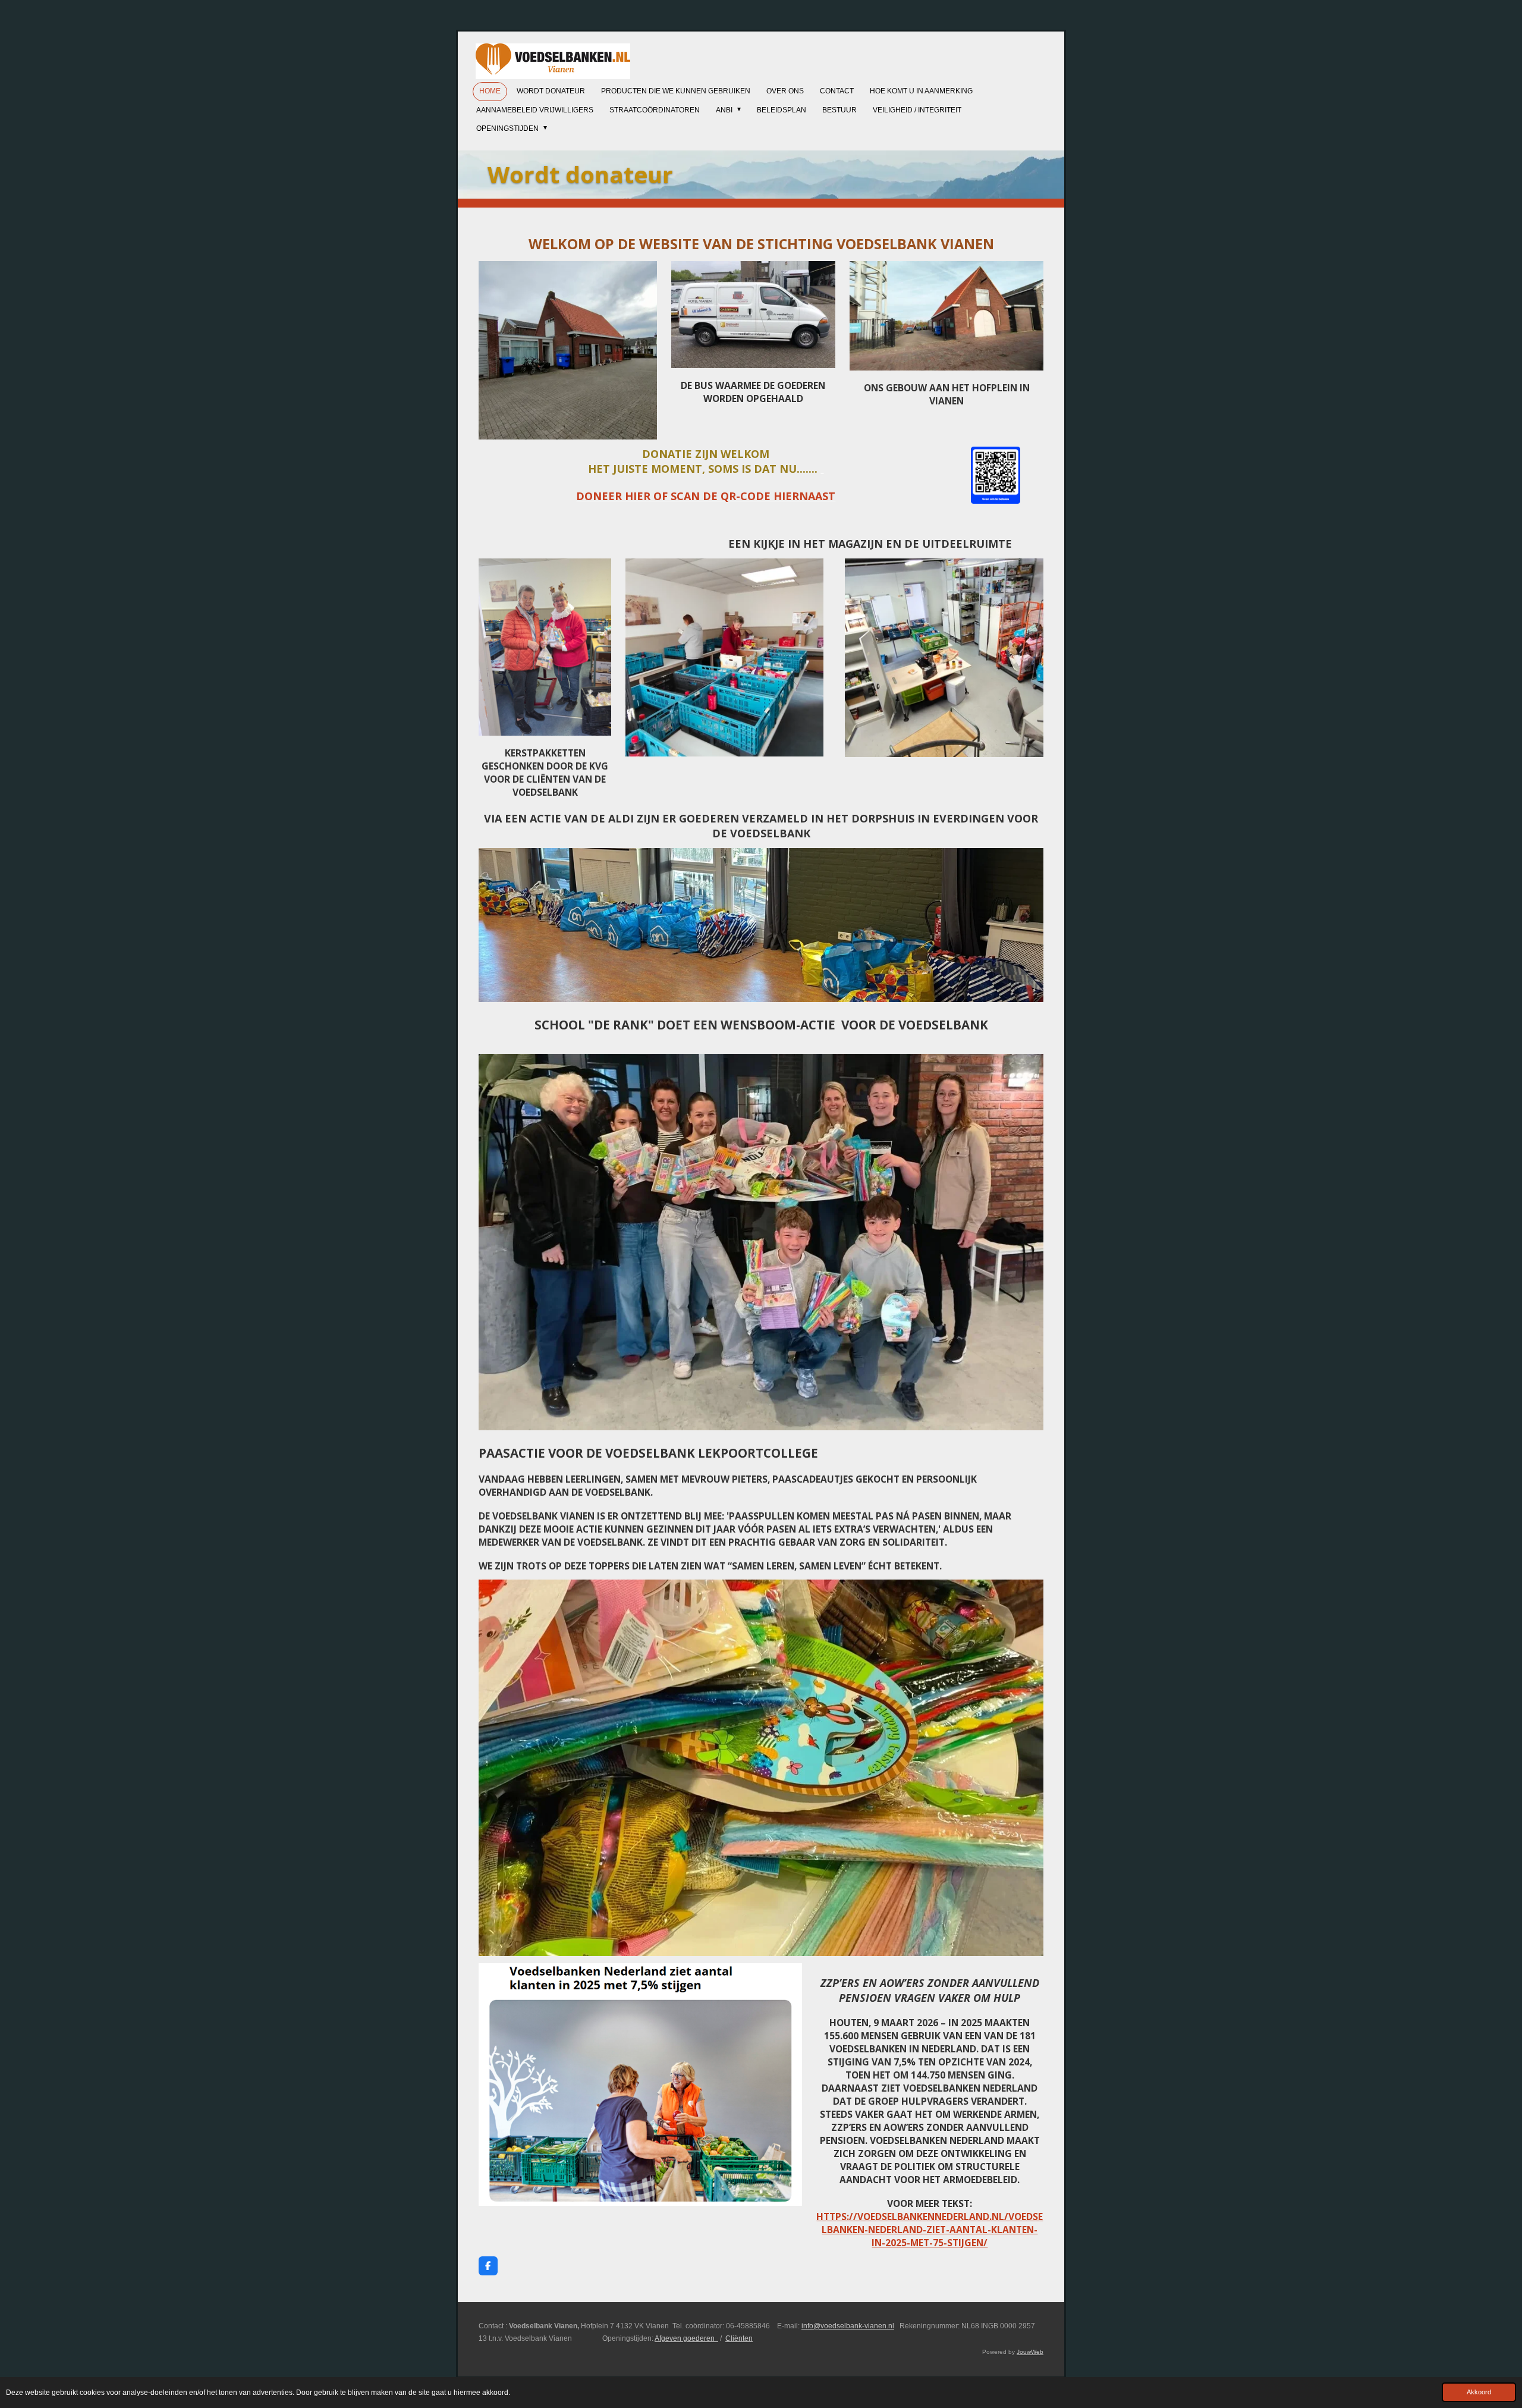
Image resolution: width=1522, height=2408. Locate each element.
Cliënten (739, 2338)
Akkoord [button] (1479, 2392)
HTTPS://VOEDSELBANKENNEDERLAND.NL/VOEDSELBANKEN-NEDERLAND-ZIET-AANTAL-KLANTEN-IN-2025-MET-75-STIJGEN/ (930, 2230)
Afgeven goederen (686, 2338)
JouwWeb (1030, 2352)
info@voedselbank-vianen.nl (848, 2326)
